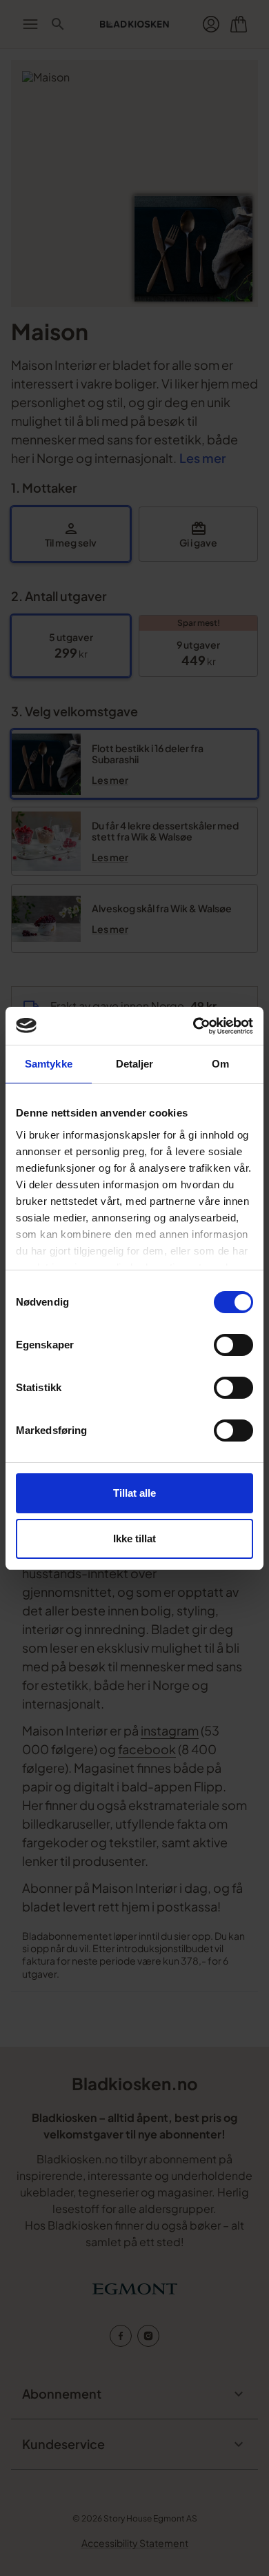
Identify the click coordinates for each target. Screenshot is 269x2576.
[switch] (233, 1345)
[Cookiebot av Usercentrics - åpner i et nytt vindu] (193, 1026)
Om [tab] (220, 1064)
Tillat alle (134, 1493)
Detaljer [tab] (135, 1064)
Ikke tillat (134, 1538)
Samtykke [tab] (49, 1064)
